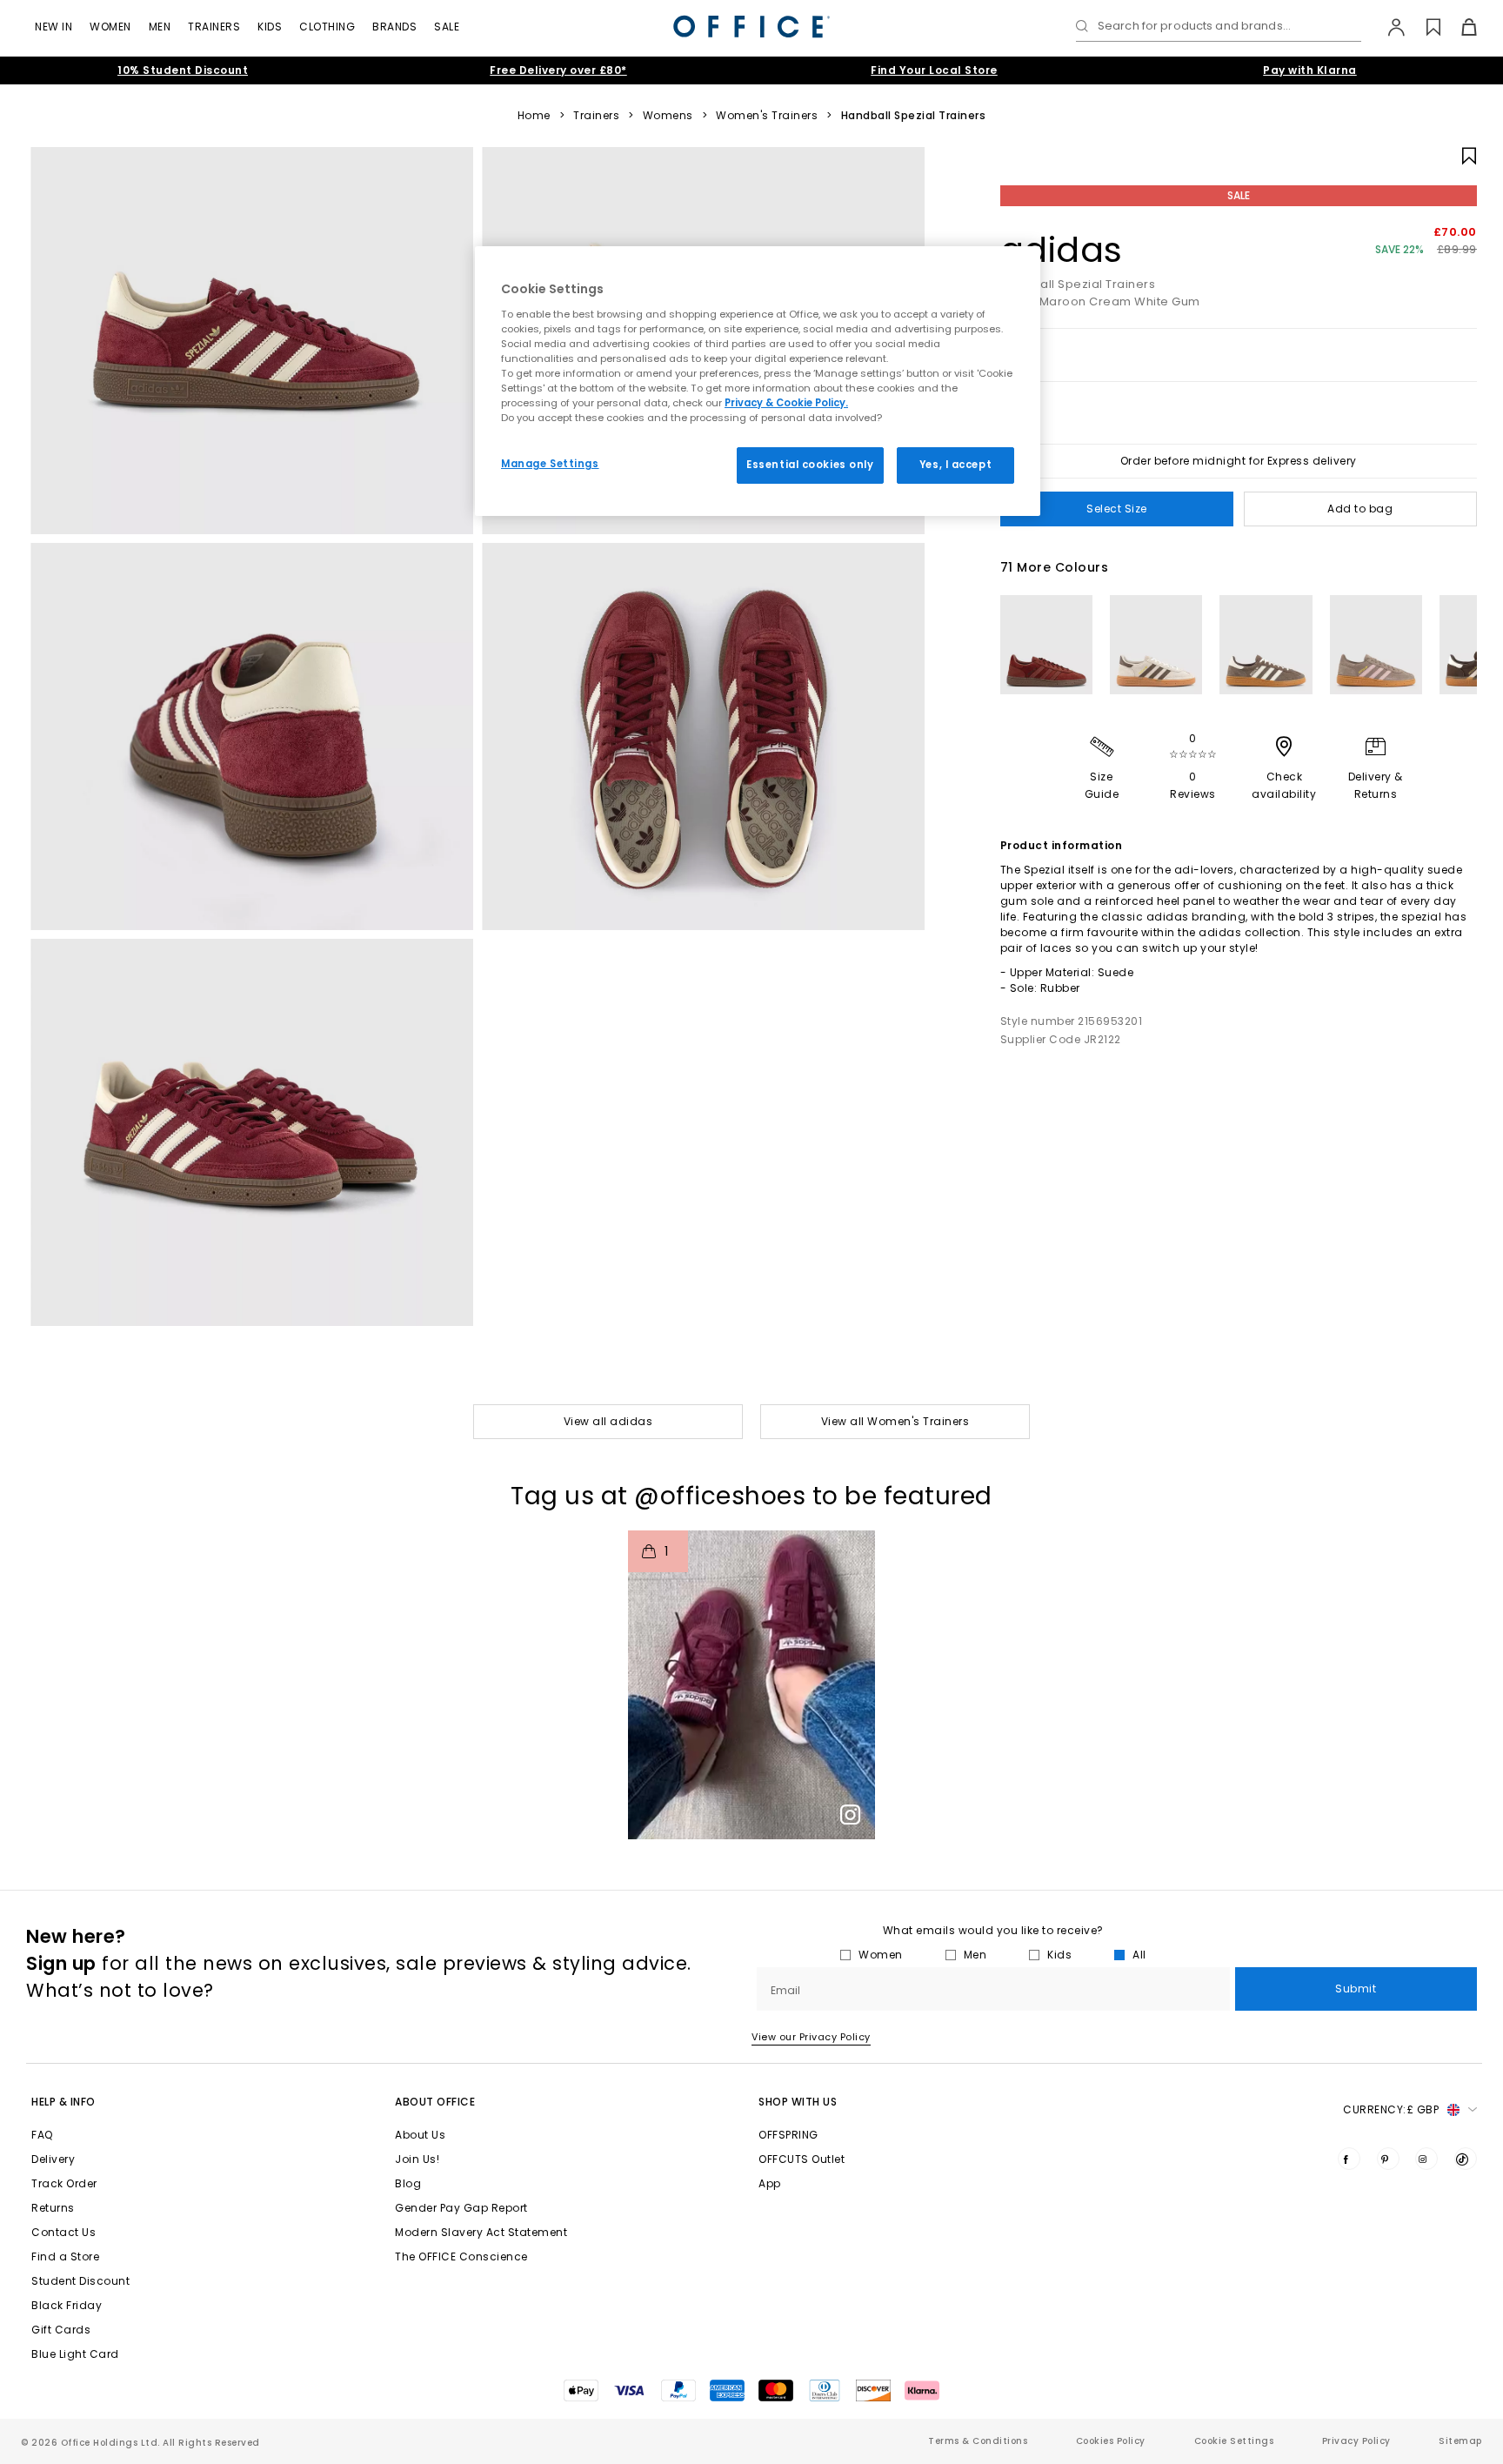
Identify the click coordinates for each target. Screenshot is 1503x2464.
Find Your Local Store (934, 70)
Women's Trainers (767, 116)
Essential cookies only (810, 465)
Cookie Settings (1234, 2441)
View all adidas (608, 1421)
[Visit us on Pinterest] (1388, 2159)
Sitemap (1460, 2441)
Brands (394, 27)
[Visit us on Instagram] (1426, 2159)
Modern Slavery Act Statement (481, 2232)
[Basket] (1459, 27)
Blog (408, 2183)
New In (53, 27)
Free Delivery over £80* (558, 70)
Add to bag (1360, 509)
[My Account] (1388, 27)
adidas (1062, 250)
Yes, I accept (955, 465)
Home (534, 116)
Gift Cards (61, 2330)
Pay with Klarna (1310, 70)
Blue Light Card (75, 2354)
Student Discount (80, 2281)
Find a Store (65, 2256)
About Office (435, 2102)
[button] (751, 1685)
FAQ (42, 2135)
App (770, 2183)
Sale (447, 27)
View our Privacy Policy (811, 2037)
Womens (668, 116)
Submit (1356, 1989)
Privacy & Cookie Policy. (786, 403)
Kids (270, 27)
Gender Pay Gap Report (461, 2208)
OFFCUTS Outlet (802, 2159)
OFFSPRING (788, 2135)
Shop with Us (798, 2102)
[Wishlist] (1423, 27)
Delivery (53, 2159)
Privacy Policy (1356, 2441)
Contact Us (63, 2232)
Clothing (327, 27)
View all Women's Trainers (895, 1421)
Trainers (214, 27)
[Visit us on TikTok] (1466, 2159)
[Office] (751, 27)
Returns (53, 2208)
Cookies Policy (1111, 2441)
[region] (758, 381)
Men (160, 27)
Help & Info (63, 2102)
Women (110, 27)
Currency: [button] (1391, 2109)
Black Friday (67, 2305)
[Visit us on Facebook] (1349, 2159)
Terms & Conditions (978, 2441)
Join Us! (417, 2159)
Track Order (64, 2183)
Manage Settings (550, 464)
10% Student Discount (183, 70)
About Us (420, 2135)
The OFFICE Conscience (461, 2256)
